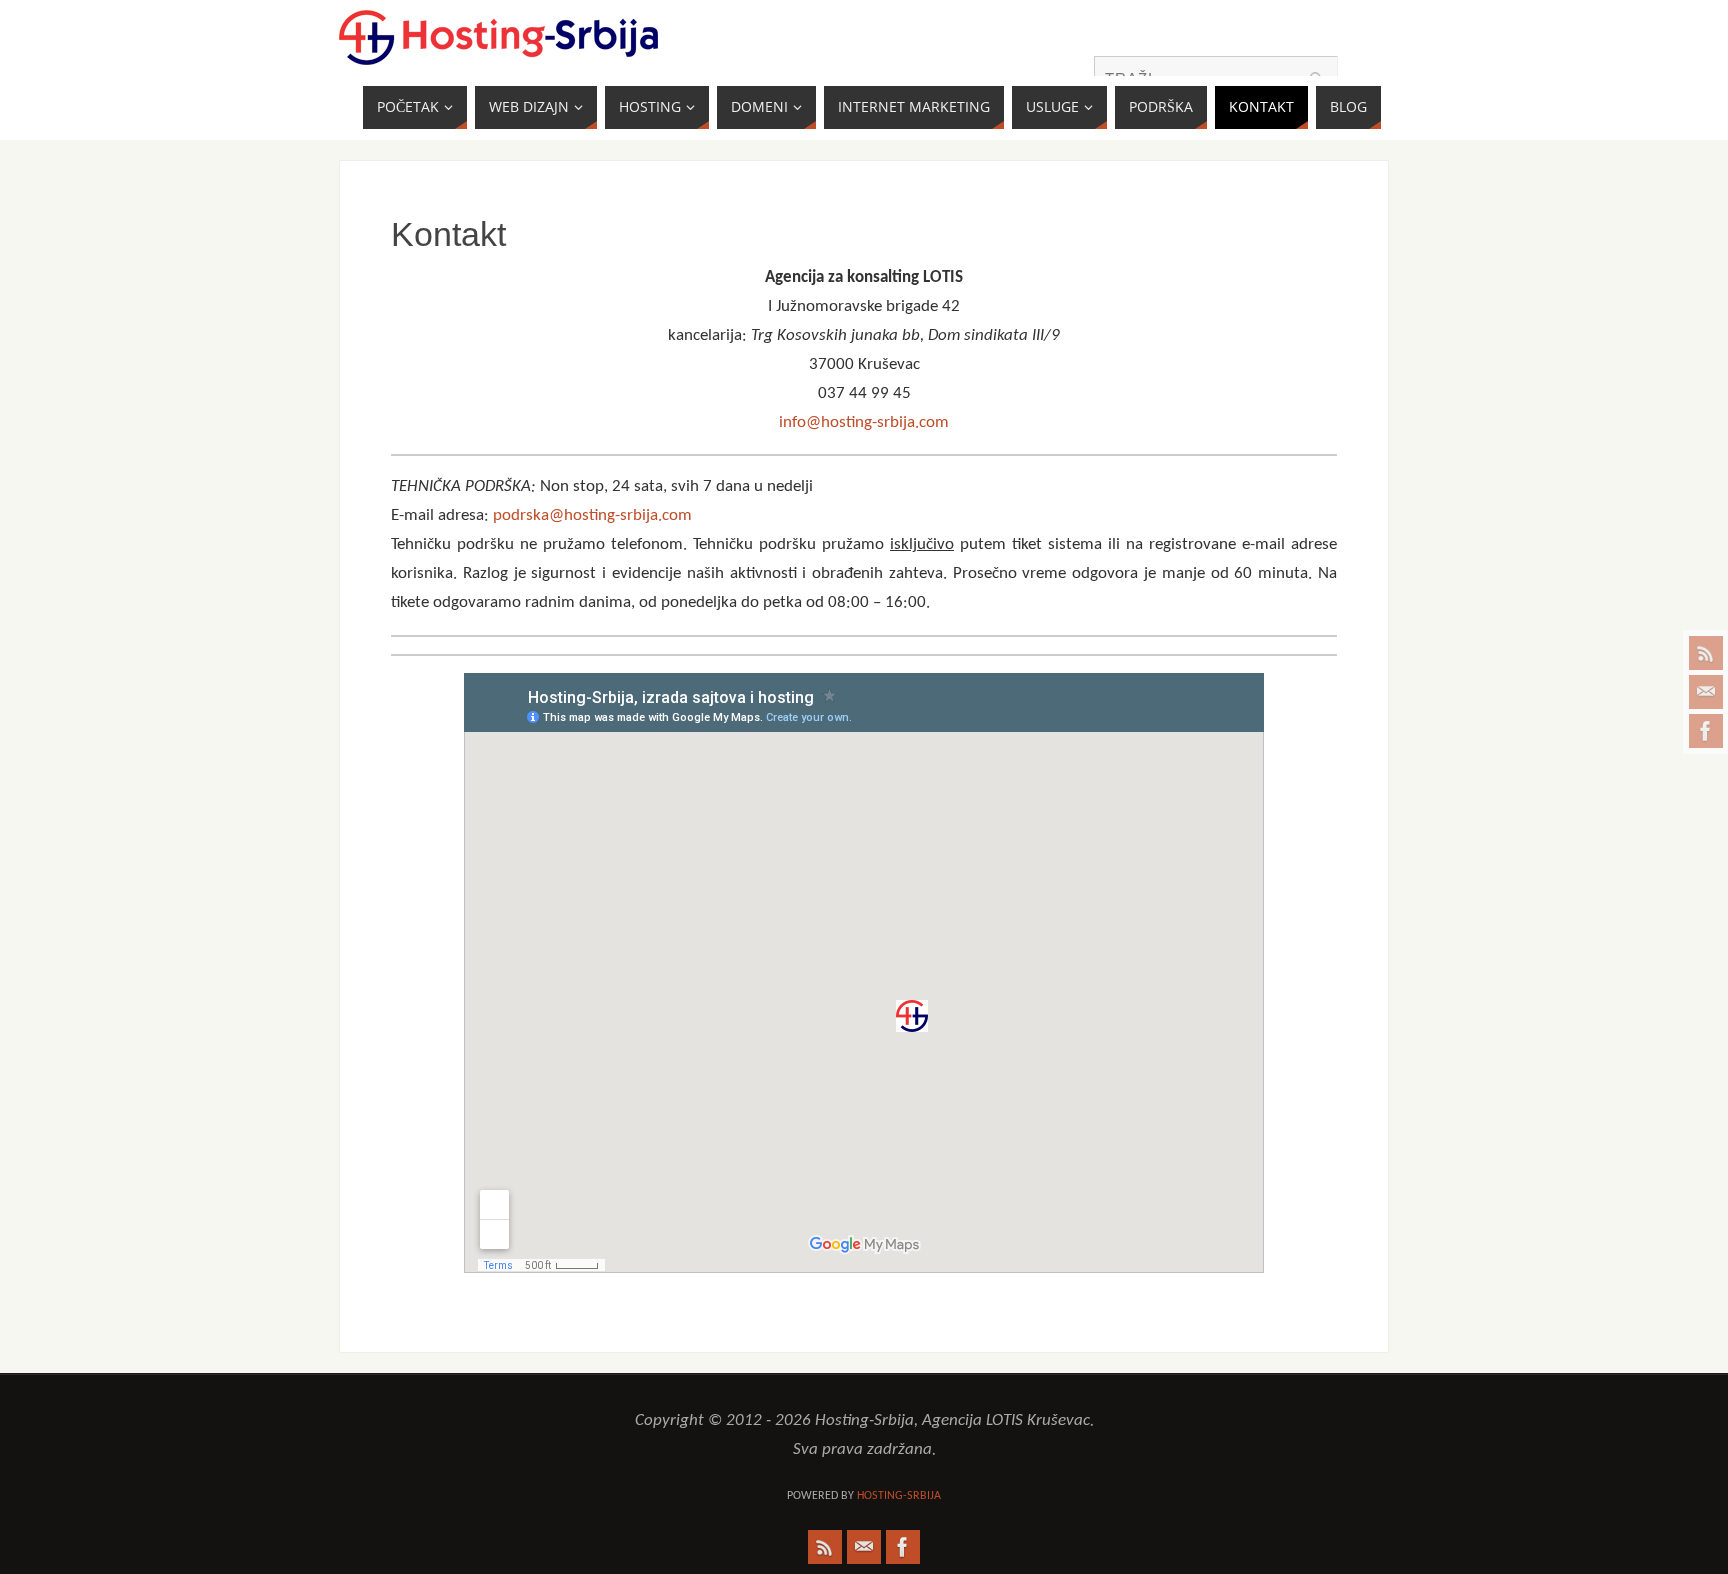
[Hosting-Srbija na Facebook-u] (1706, 731)
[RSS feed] (1706, 653)
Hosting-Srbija (899, 1496)
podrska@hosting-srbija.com (592, 515)
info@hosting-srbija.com (864, 422)
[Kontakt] (1706, 692)
